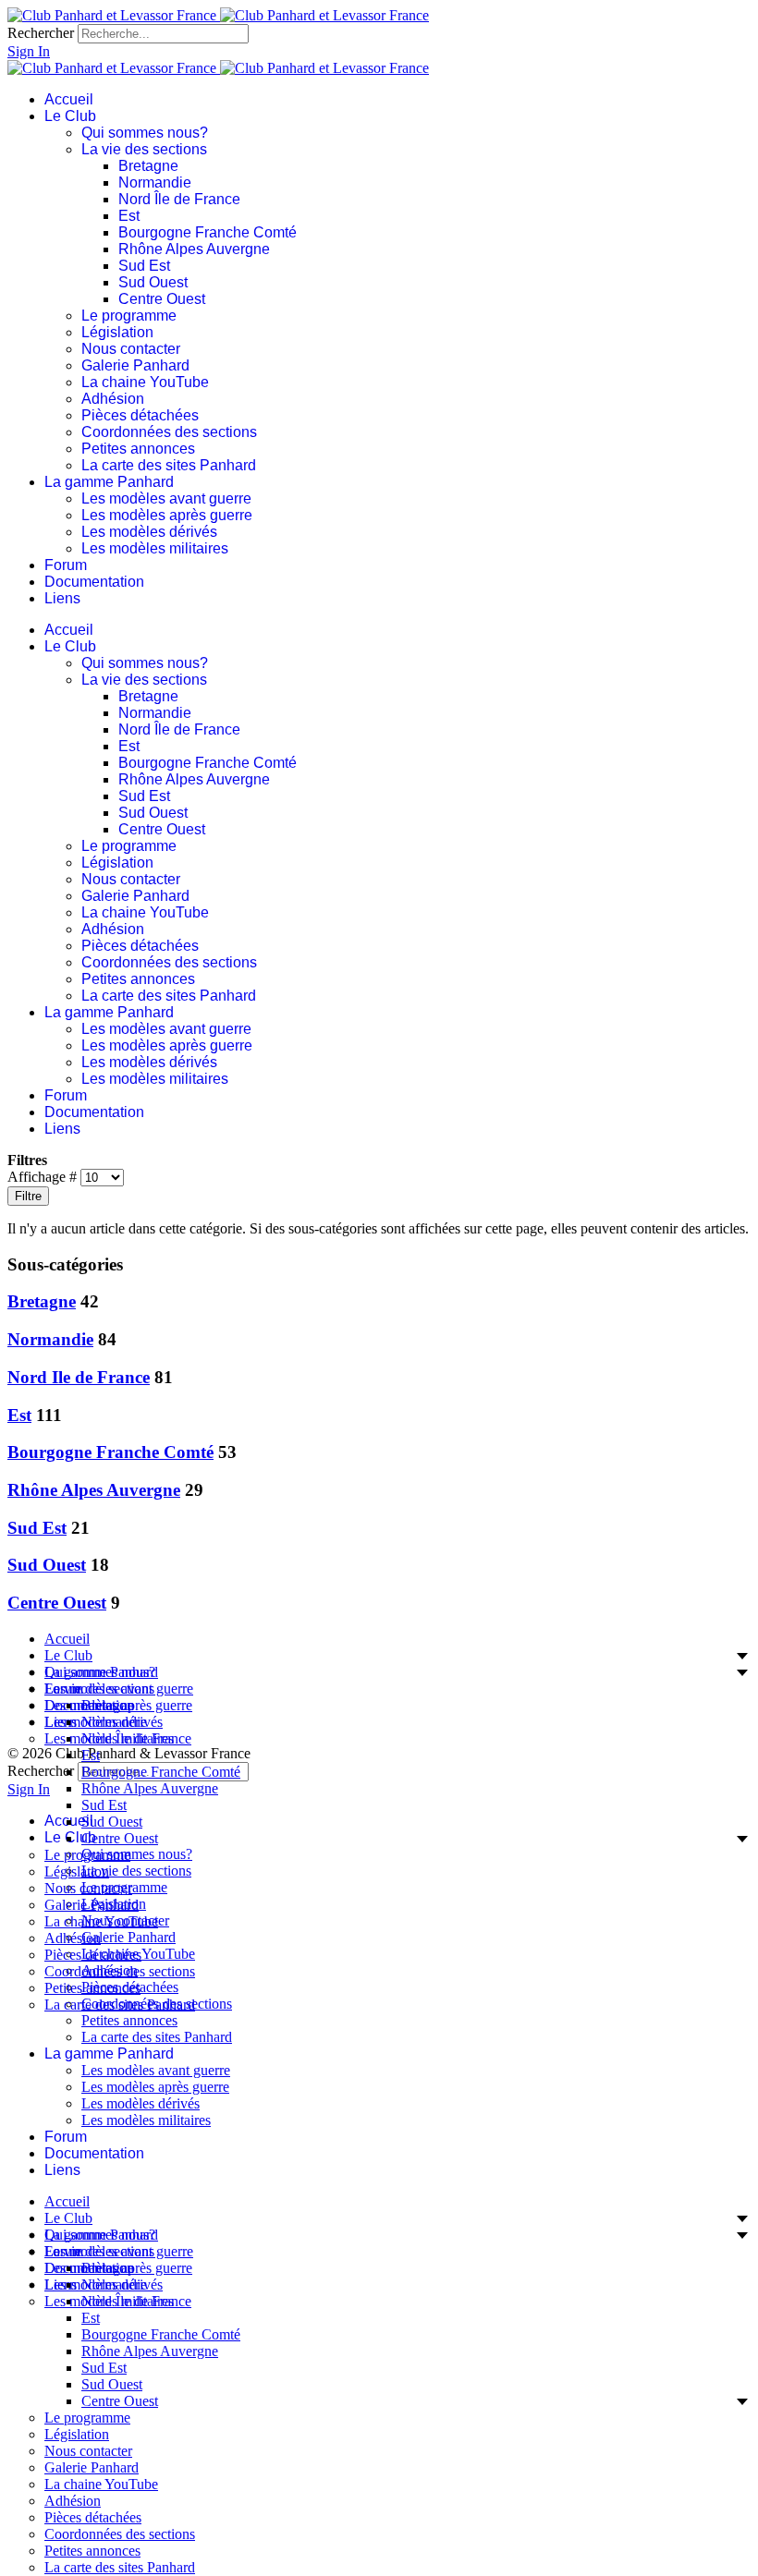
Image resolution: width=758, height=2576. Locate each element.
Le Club (70, 116)
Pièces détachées (140, 415)
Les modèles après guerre (167, 515)
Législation (117, 332)
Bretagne (148, 166)
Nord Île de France (179, 199)
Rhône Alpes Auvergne (194, 249)
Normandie (155, 182)
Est (129, 216)
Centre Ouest (162, 299)
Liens (62, 598)
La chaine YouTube (145, 382)
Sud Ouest (153, 282)
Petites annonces (138, 449)
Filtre (28, 1196)
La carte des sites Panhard (169, 465)
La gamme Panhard (109, 482)
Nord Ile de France (79, 1377)
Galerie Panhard (135, 365)
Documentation (94, 582)
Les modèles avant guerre (166, 498)
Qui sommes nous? (145, 133)
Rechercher (41, 33)
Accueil (69, 99)
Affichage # (44, 1177)
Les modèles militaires (155, 548)
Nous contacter (131, 349)
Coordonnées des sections (169, 432)
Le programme (129, 316)
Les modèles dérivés (149, 532)
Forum (66, 565)
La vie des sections (144, 149)
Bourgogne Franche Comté (208, 232)
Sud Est (144, 266)
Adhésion (113, 399)
